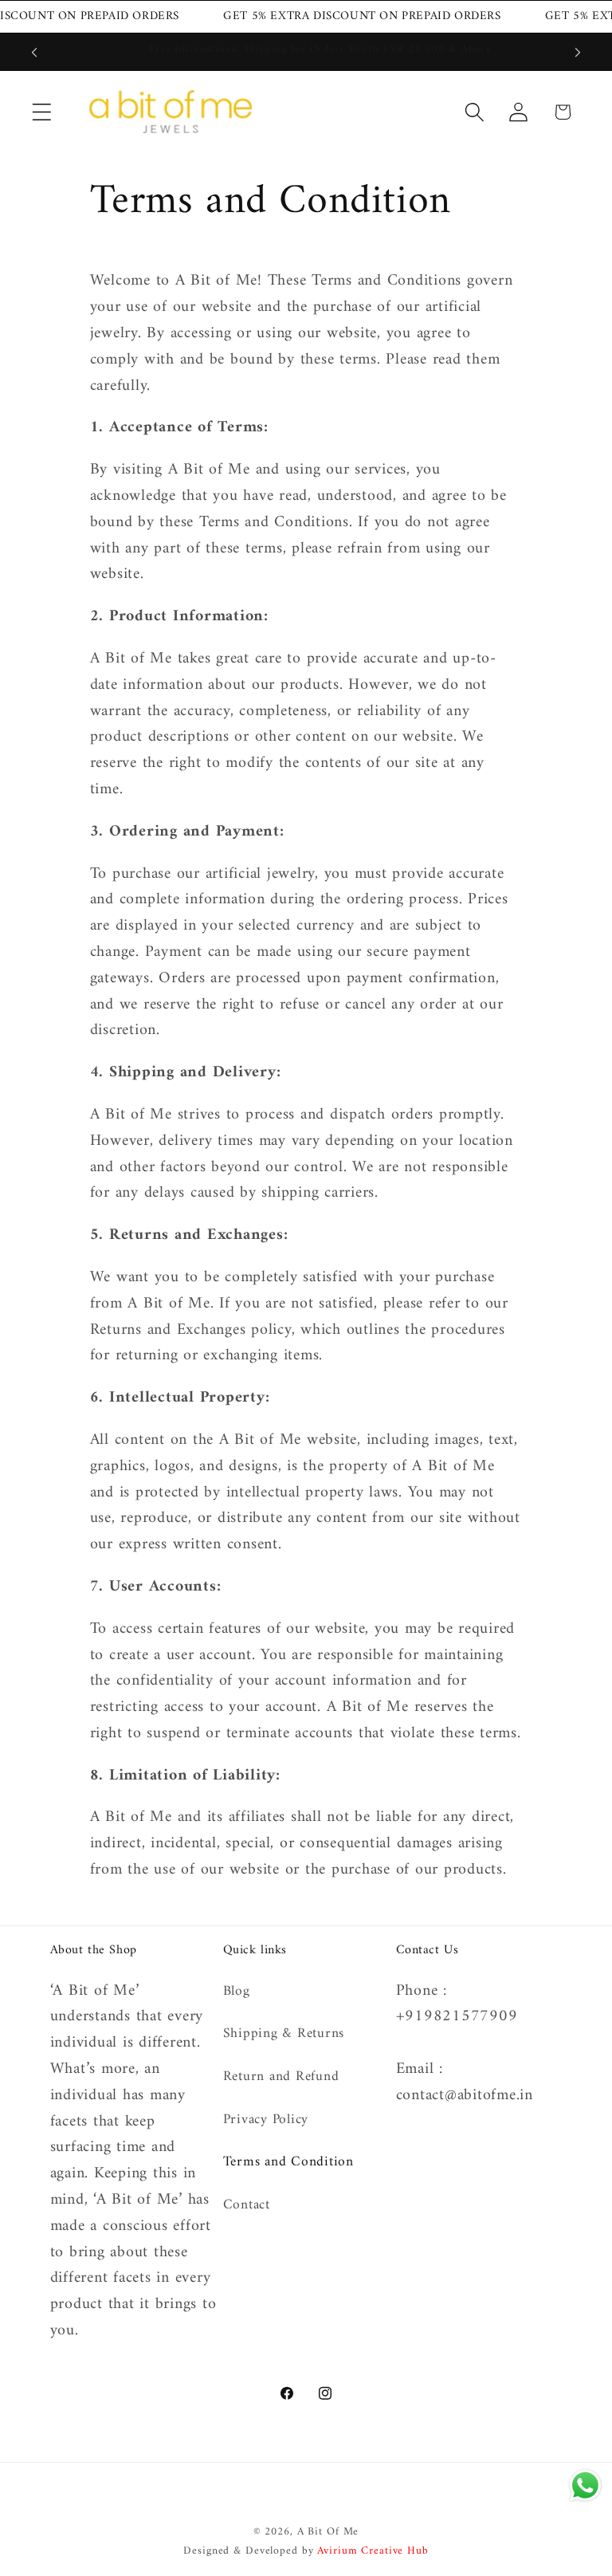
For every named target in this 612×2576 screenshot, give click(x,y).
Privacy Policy (266, 2120)
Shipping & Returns (284, 2033)
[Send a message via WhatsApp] (585, 2486)
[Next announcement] (578, 52)
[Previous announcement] (34, 52)
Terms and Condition (288, 2162)
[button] (42, 112)
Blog (237, 1992)
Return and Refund (281, 2077)
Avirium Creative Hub (373, 2551)
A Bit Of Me (328, 2532)
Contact (247, 2205)
